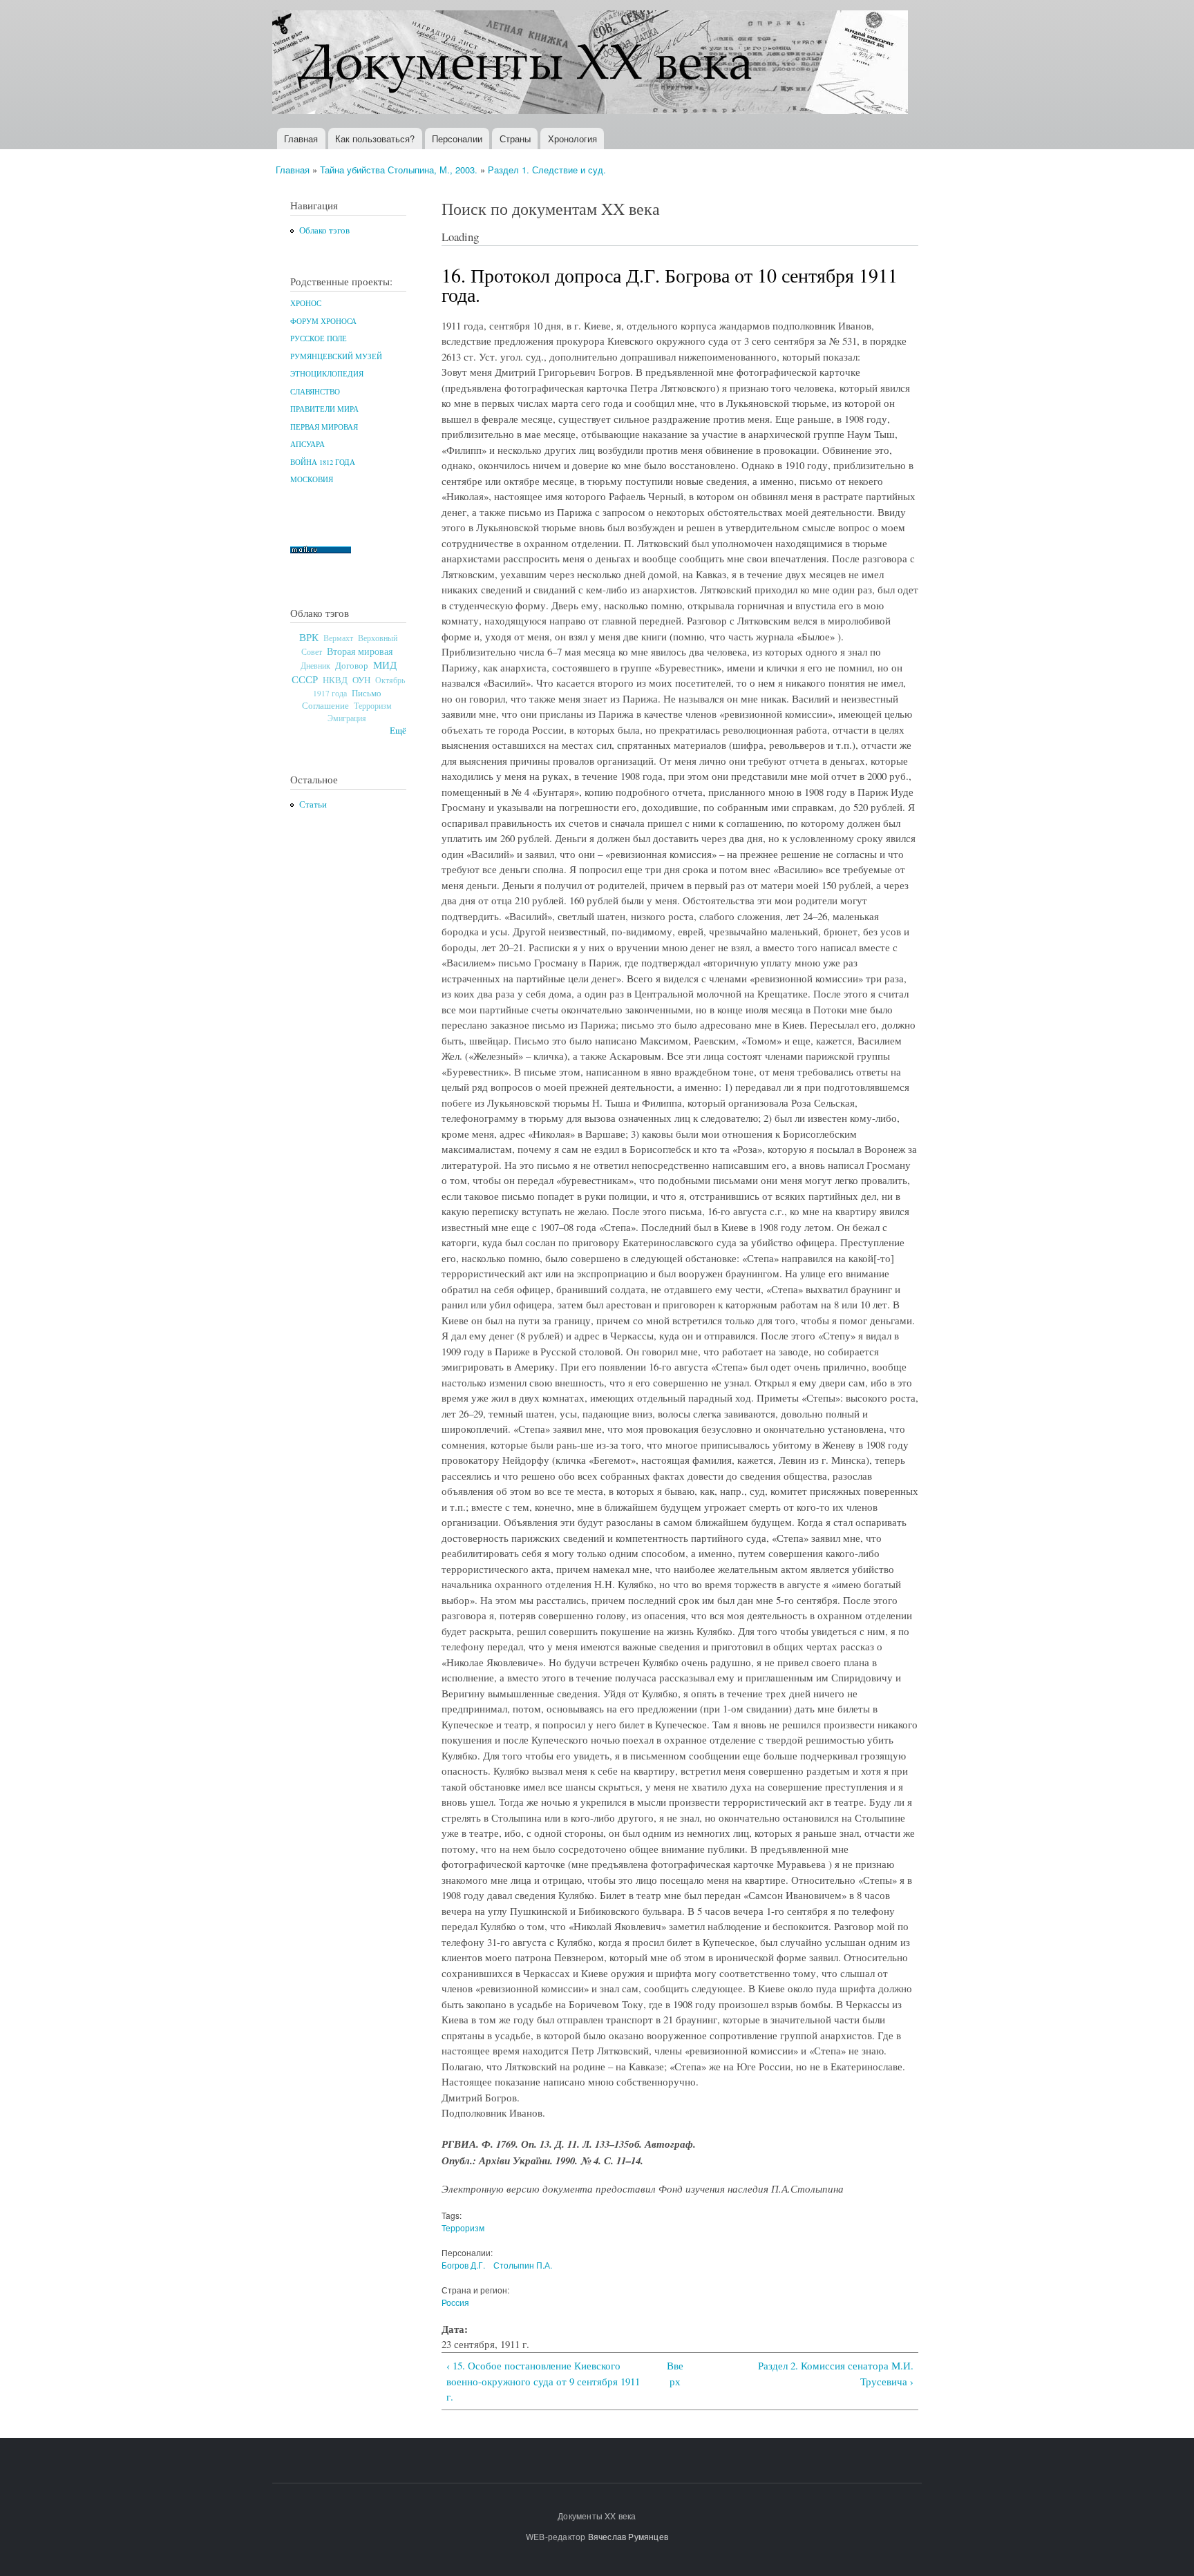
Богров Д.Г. (463, 2265)
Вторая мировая (360, 651)
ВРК (309, 637)
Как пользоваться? (375, 139)
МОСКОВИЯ (312, 479)
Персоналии (457, 139)
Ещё (398, 731)
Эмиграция (347, 718)
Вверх (675, 2373)
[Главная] (592, 64)
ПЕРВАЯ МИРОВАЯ (324, 427)
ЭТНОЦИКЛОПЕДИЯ (327, 374)
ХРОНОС (306, 303)
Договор (352, 665)
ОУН (361, 680)
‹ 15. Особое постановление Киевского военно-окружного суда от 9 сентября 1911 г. (543, 2381)
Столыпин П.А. (523, 2265)
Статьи (313, 804)
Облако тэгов (324, 230)
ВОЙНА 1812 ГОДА (323, 462)
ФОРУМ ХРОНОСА (323, 321)
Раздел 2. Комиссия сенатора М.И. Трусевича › (836, 2373)
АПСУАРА (307, 444)
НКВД (335, 680)
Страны (515, 139)
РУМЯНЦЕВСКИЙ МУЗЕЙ (336, 356)
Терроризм (373, 705)
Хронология (572, 139)
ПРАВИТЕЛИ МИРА (324, 409)
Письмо (367, 693)
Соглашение (325, 706)
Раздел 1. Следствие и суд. (547, 170)
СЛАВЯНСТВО (315, 392)
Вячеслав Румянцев (628, 2536)
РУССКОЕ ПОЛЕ (319, 338)
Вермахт (338, 638)
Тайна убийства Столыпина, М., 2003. (399, 170)
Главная (301, 139)
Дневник (315, 665)
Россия (455, 2302)
